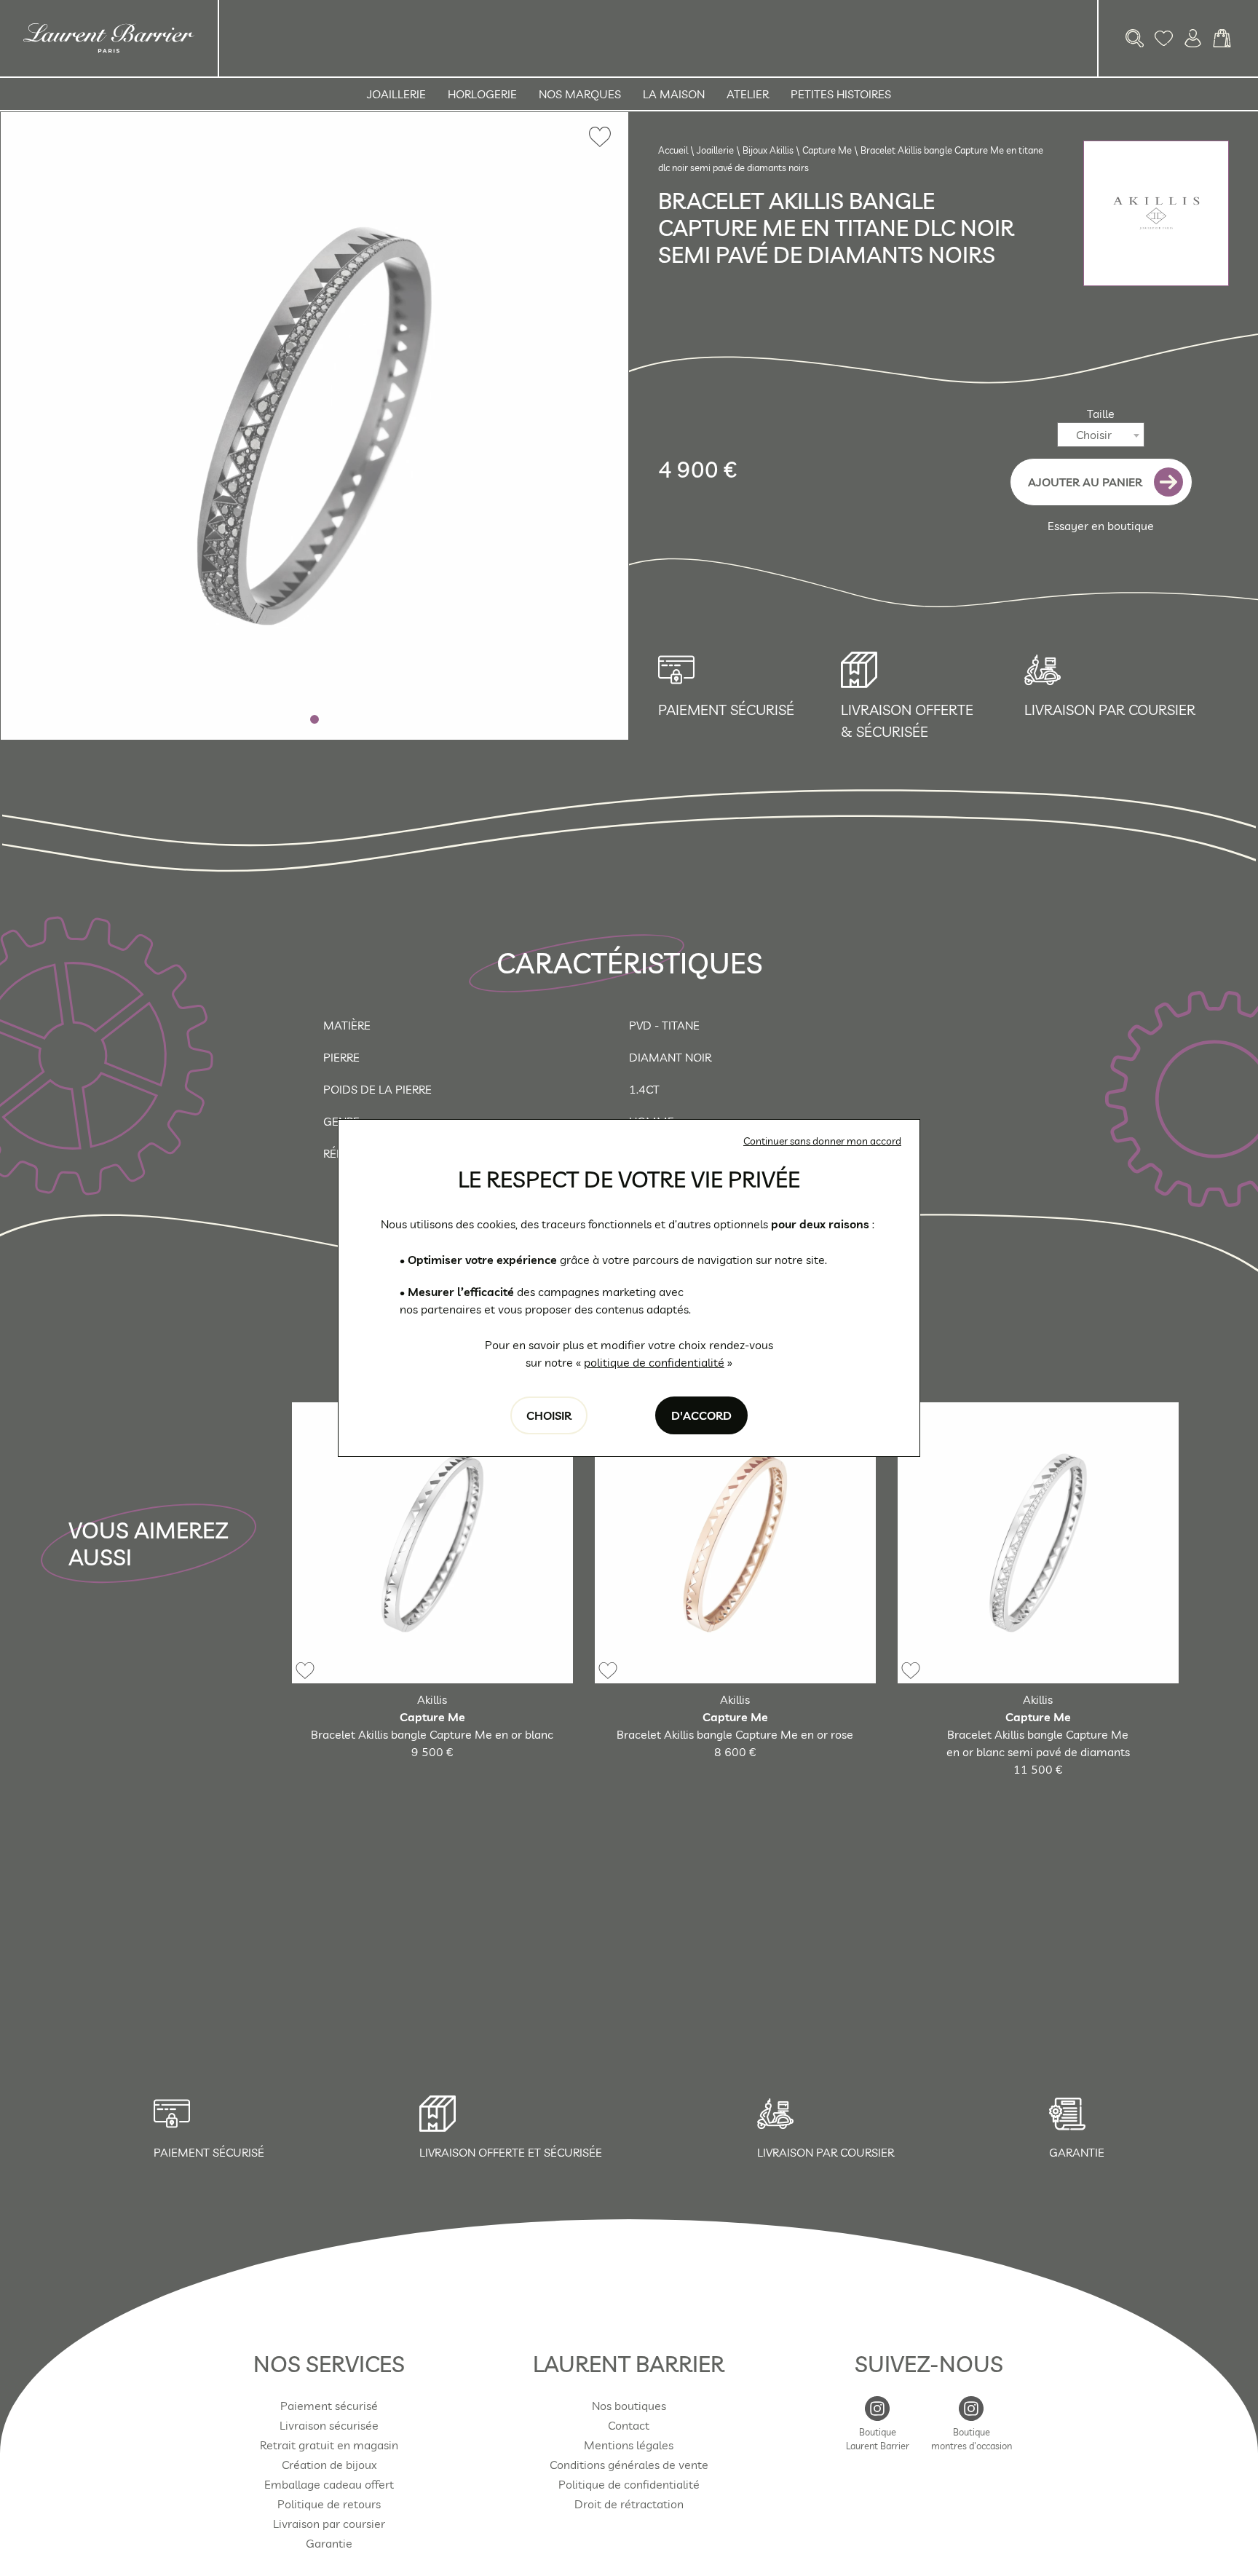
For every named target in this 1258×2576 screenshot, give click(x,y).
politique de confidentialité (654, 1362)
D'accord (701, 1415)
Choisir (549, 1415)
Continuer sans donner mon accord (822, 1141)
